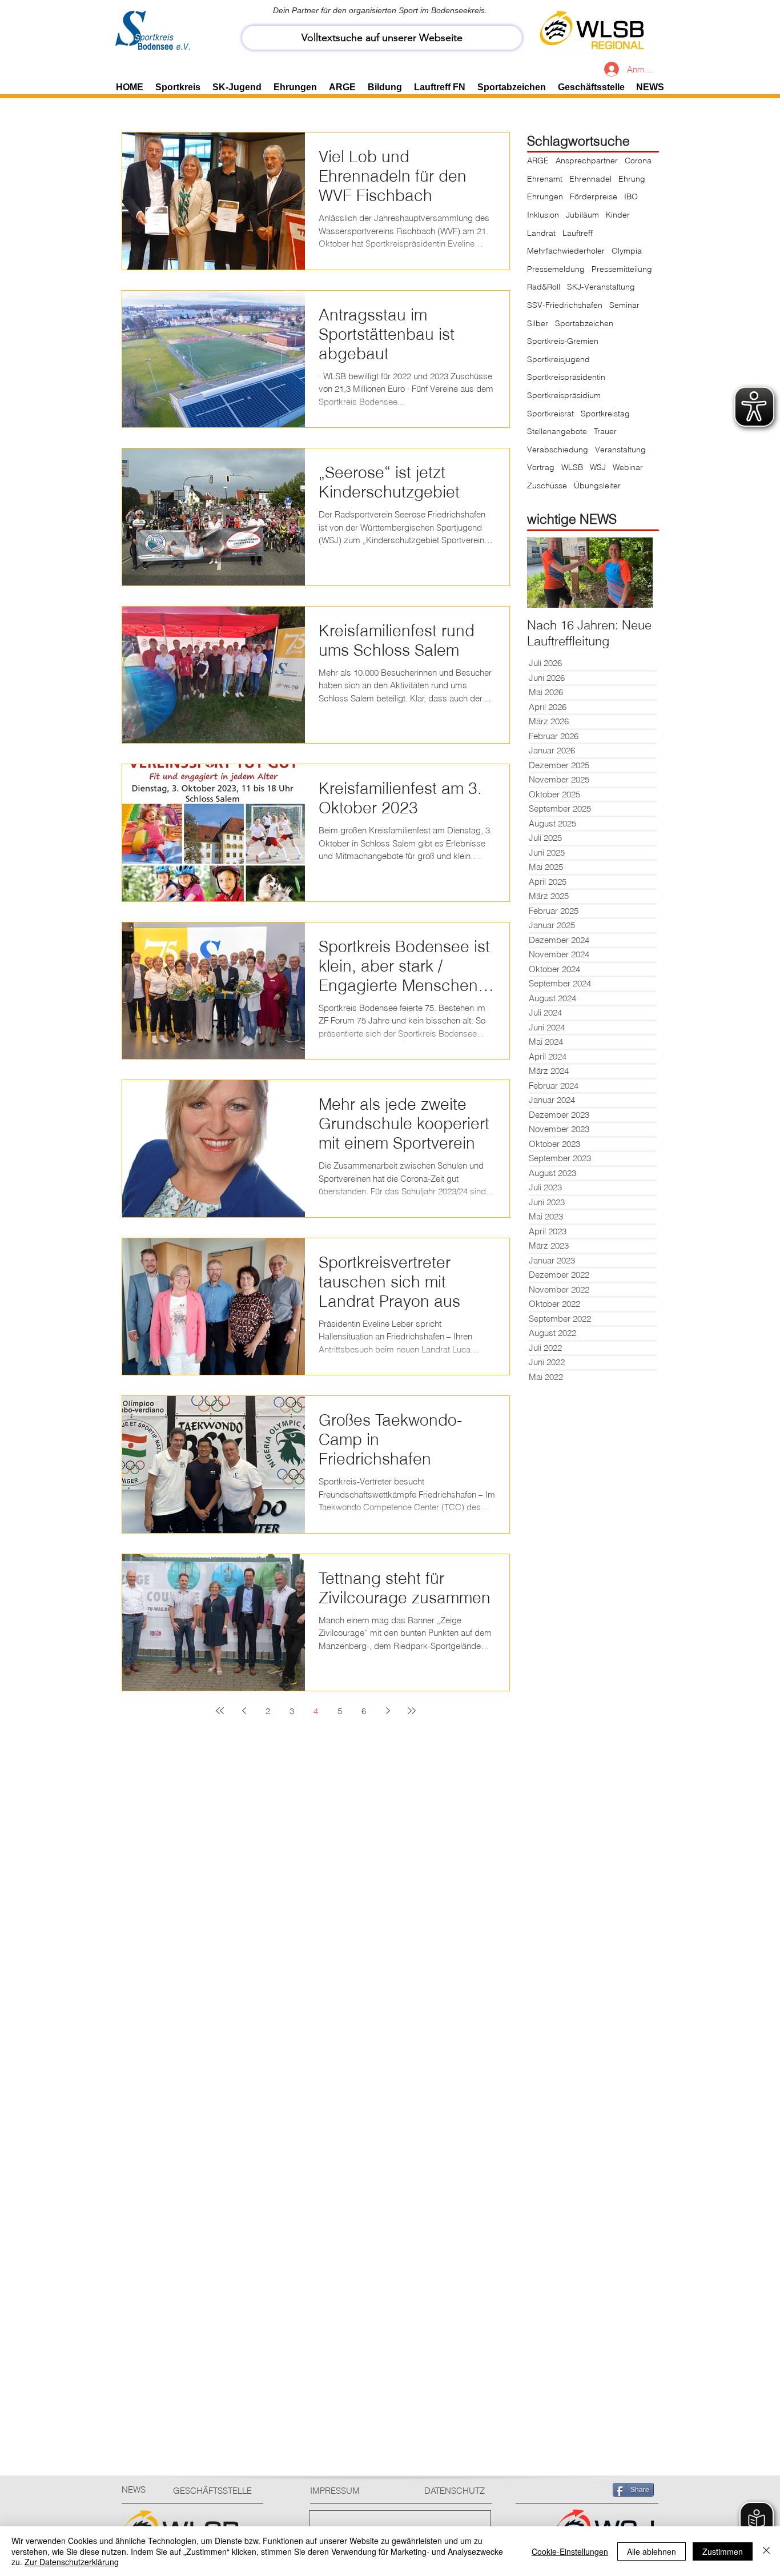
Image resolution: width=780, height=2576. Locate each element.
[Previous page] (244, 1711)
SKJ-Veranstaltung (601, 287)
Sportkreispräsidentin (566, 377)
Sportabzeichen (584, 323)
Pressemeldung (556, 269)
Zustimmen (723, 2551)
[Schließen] (766, 2551)
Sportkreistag (605, 414)
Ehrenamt (545, 179)
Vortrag (541, 467)
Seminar (624, 305)
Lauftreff (578, 233)
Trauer (605, 431)
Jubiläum (582, 215)
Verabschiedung (558, 450)
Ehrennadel (590, 179)
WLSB (572, 467)
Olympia (627, 251)
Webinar (628, 467)
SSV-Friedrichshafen (565, 305)
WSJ (598, 467)
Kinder (618, 215)
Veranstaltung (620, 450)
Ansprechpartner (587, 161)
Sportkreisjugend (558, 359)
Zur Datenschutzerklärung (72, 2562)
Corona (638, 161)
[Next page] (388, 1711)
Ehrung (632, 179)
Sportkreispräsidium (564, 395)
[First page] (220, 1711)
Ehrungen (545, 196)
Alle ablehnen (652, 2551)
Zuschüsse (547, 485)
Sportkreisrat (550, 414)
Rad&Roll (544, 287)
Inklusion (543, 215)
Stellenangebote (557, 431)
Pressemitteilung (622, 269)
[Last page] (412, 1711)
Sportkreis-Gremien (563, 341)
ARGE (538, 161)
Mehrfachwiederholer (566, 251)
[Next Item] (634, 573)
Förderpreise (594, 196)
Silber (538, 323)
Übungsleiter (597, 485)
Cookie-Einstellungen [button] (570, 2551)
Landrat (541, 233)
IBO (631, 196)
